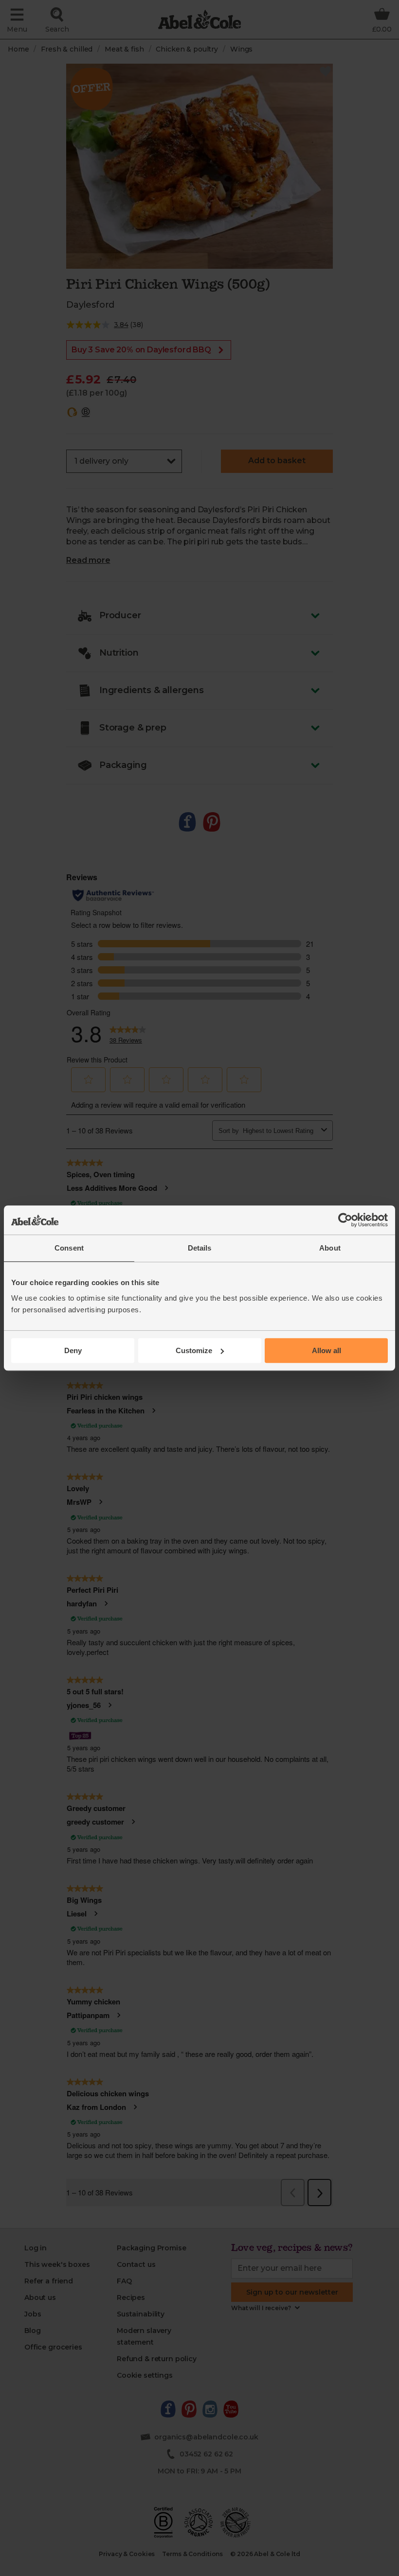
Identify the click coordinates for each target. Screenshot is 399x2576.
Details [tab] (200, 1248)
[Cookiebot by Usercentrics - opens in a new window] (345, 1220)
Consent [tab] (69, 1248)
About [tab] (330, 1248)
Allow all (326, 1350)
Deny (73, 1350)
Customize (194, 1350)
